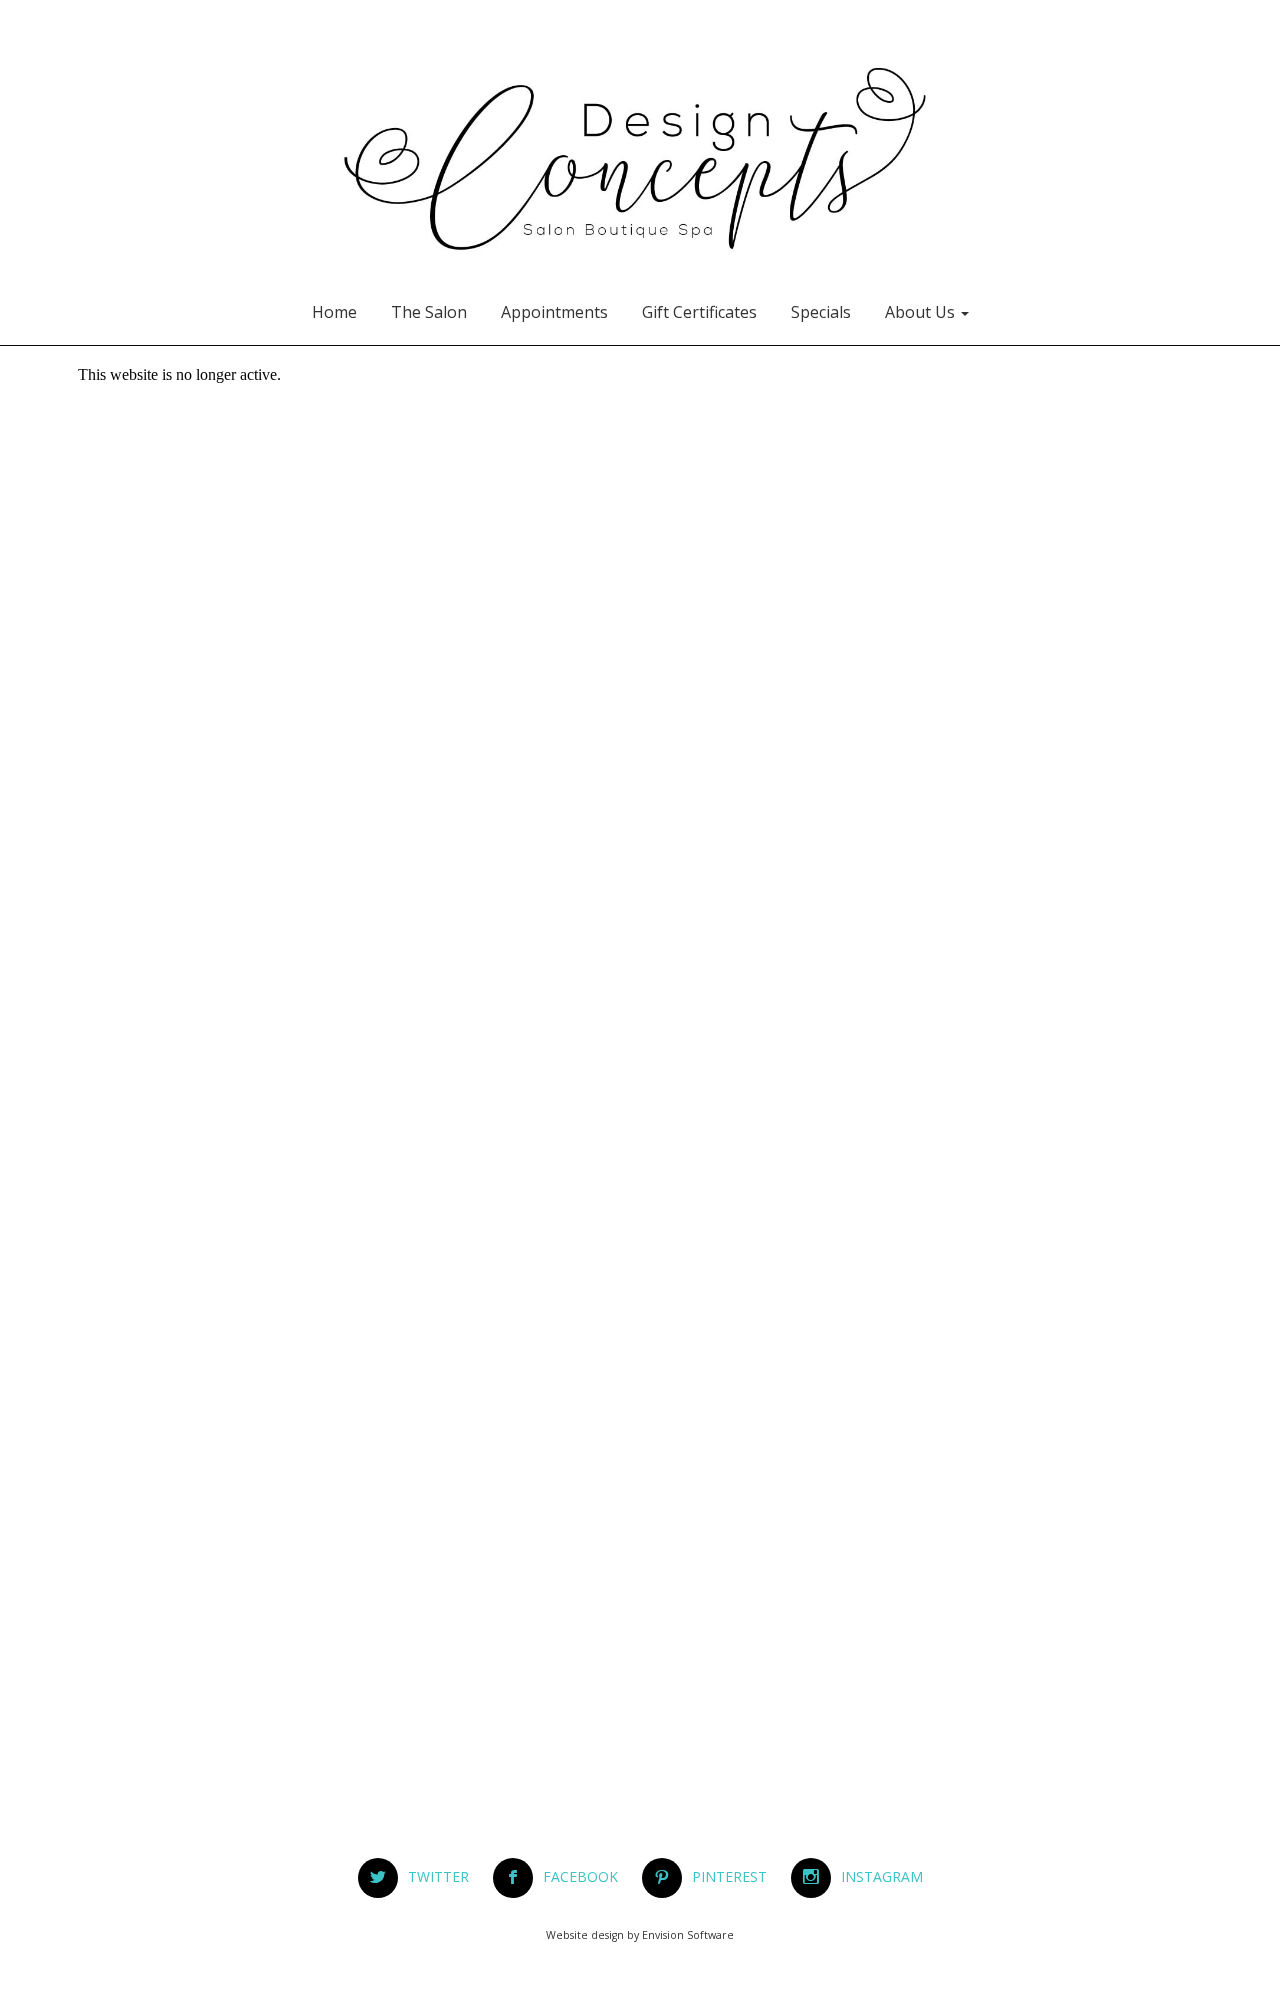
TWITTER (448, 1876)
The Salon (429, 312)
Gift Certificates (699, 312)
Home (334, 312)
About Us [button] (922, 312)
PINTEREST (739, 1876)
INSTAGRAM (882, 1876)
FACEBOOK (590, 1876)
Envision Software (688, 1935)
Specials (821, 312)
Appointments (554, 312)
